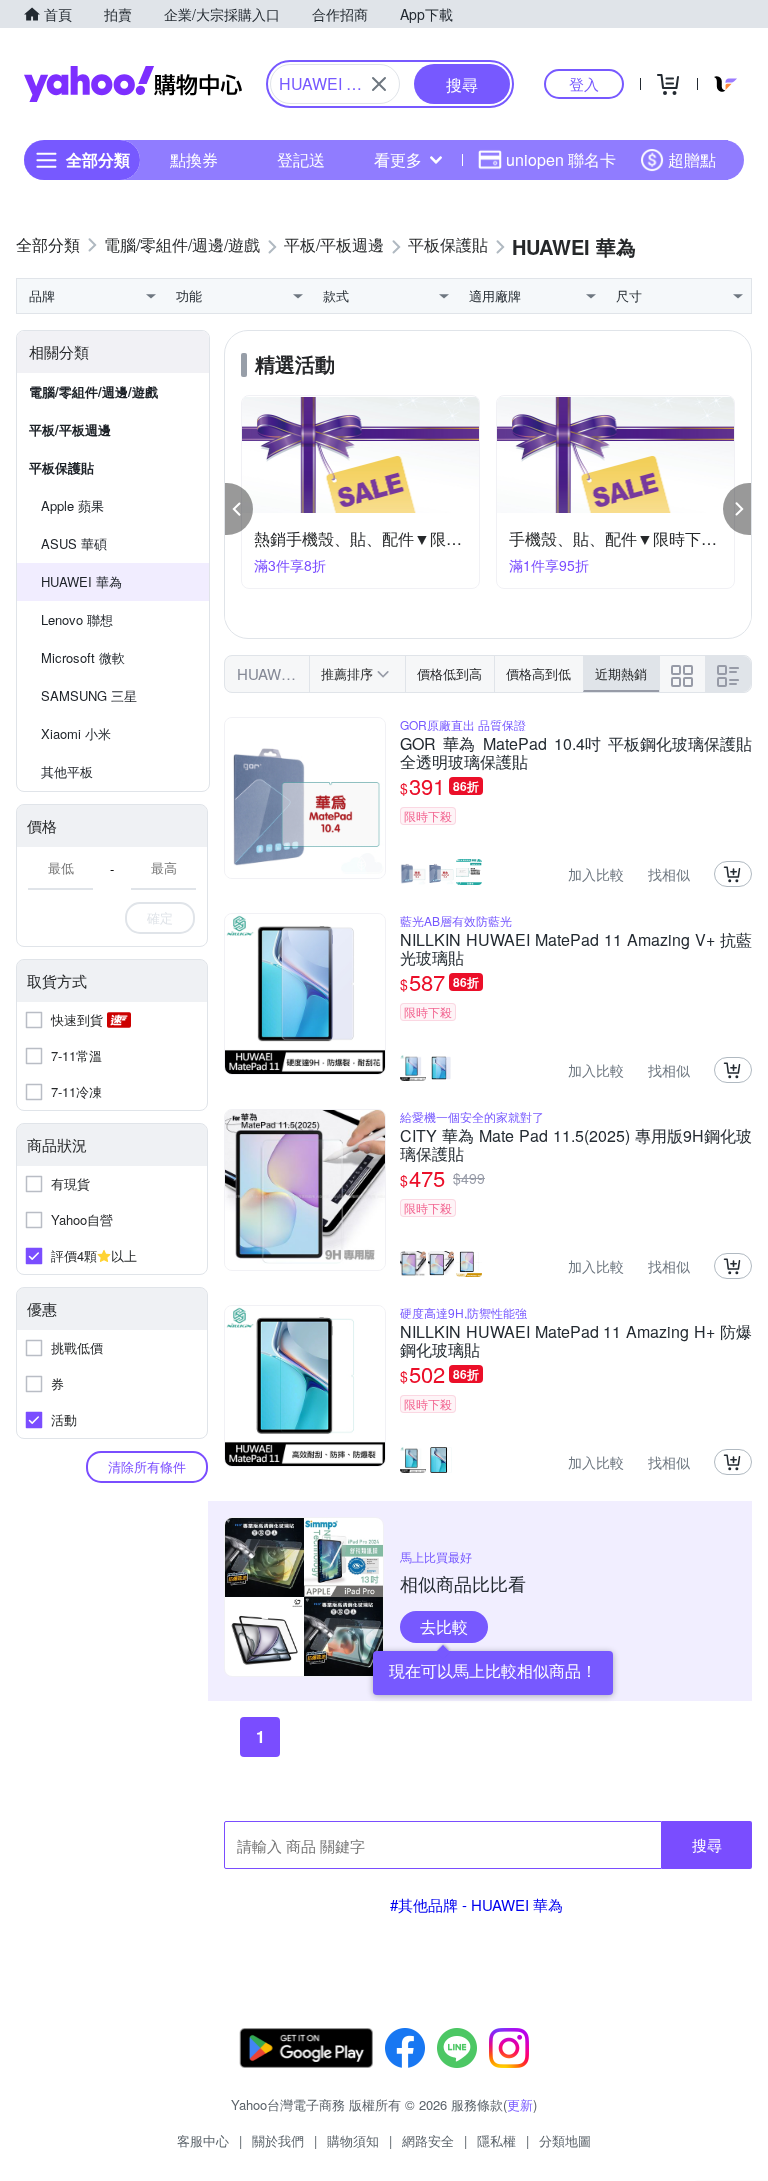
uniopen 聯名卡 (561, 159)
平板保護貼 (61, 467)
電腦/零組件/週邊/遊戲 (93, 391)
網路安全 (428, 2140)
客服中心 (203, 2140)
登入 (584, 83)
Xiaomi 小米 (76, 733)
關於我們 (278, 2140)
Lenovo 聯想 (77, 619)
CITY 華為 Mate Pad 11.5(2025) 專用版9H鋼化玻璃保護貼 (576, 1145)
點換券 (194, 159)
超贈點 (692, 159)
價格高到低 (538, 673)
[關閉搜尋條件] (379, 84)
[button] (239, 509)
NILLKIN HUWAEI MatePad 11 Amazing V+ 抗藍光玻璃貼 (576, 949)
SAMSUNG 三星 (89, 695)
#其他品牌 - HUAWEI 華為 (476, 1904)
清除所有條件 (147, 1466)
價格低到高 (449, 673)
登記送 (301, 159)
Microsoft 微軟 (83, 657)
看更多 (398, 159)
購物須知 (353, 2140)
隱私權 (496, 2140)
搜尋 (707, 1844)
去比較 (444, 1626)
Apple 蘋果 (72, 505)
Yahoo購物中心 (133, 84)
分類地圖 (565, 2140)
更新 (520, 2104)
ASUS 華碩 (74, 543)
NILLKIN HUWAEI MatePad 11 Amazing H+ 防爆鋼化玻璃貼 (576, 1341)
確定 (160, 917)
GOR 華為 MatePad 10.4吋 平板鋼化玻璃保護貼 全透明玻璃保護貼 (576, 753)
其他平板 (67, 771)
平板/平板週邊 (70, 429)
